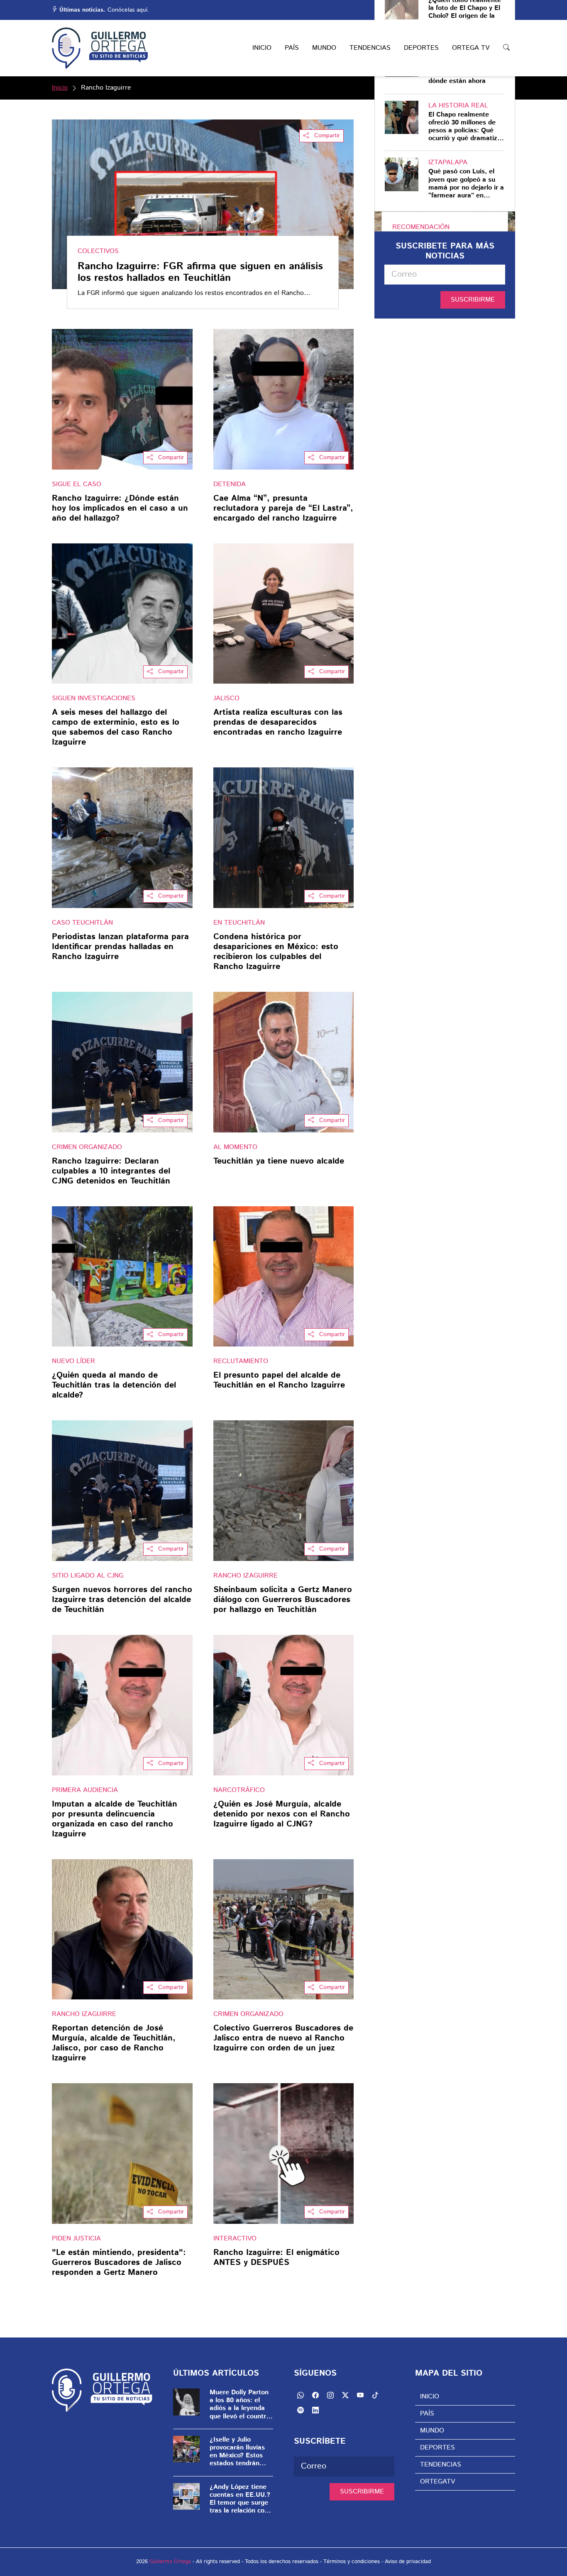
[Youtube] (360, 2395)
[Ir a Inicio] (100, 48)
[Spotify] (301, 2410)
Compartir (326, 136)
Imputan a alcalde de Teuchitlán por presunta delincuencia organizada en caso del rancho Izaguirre (115, 1819)
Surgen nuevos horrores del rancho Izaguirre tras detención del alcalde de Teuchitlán (122, 1600)
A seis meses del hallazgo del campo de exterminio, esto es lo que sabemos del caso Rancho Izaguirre (116, 728)
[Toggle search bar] (506, 48)
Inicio (60, 88)
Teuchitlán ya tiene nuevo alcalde (279, 1162)
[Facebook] (315, 2395)
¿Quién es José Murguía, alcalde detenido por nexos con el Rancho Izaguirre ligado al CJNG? (282, 1814)
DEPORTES (421, 48)
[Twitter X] (345, 2395)
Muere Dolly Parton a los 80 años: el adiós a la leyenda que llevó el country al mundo (240, 2404)
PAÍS (292, 48)
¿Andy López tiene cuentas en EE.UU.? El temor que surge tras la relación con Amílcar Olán (240, 2499)
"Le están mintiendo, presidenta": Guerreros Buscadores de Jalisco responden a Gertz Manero (119, 2263)
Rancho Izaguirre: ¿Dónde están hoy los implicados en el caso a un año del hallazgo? (120, 509)
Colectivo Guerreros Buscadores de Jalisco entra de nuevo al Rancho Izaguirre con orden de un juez (283, 2038)
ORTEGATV (437, 2482)
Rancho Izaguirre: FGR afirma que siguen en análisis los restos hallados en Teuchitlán (200, 273)
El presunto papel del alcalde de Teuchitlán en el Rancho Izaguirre (279, 1381)
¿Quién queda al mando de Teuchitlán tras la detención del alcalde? (114, 1385)
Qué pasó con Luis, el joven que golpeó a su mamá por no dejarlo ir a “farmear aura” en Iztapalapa (466, 184)
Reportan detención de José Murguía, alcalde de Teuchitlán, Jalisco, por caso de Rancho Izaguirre (114, 2043)
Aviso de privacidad (408, 2562)
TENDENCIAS (370, 48)
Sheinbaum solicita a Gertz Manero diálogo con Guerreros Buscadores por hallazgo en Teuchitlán (283, 1600)
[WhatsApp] (301, 2395)
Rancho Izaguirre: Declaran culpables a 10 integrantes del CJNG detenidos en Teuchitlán (111, 1171)
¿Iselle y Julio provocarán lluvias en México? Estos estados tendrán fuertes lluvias (237, 2452)
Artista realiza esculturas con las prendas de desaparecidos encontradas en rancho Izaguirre (278, 723)
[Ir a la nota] (122, 399)
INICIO (262, 48)
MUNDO (324, 48)
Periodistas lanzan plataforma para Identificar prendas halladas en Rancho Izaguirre (120, 947)
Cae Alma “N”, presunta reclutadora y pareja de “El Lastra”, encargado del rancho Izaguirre (283, 509)
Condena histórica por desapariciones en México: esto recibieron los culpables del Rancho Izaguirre (276, 952)
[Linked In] (315, 2410)
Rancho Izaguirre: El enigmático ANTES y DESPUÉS (276, 2258)
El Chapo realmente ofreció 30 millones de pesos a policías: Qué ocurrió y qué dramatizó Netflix (465, 127)
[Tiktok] (375, 2395)
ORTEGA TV (471, 48)
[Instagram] (330, 2395)
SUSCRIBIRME (473, 300)
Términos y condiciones (352, 2562)
